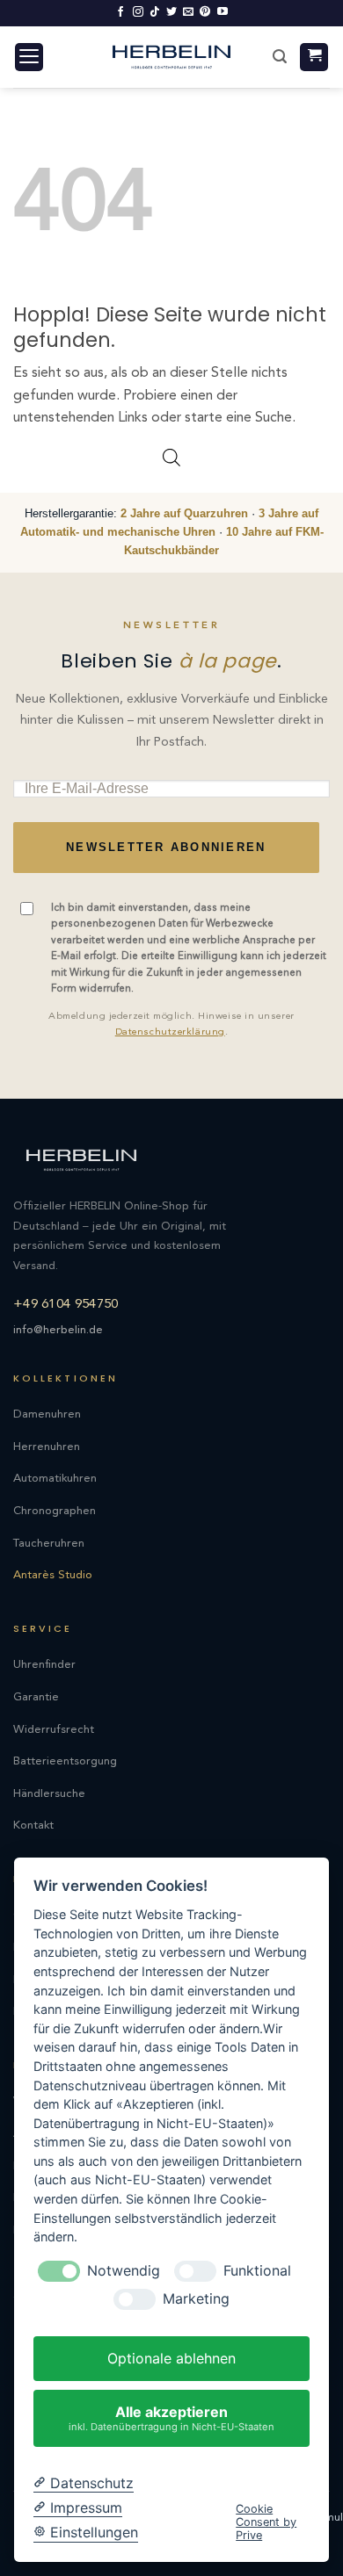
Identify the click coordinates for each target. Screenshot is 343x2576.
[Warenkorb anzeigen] (314, 58)
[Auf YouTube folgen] (223, 12)
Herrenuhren (47, 1447)
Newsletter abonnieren (166, 848)
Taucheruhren (49, 1544)
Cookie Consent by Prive (266, 2522)
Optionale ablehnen (171, 2358)
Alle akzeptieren (171, 2417)
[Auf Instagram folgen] (138, 12)
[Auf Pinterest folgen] (205, 12)
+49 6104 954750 (66, 1305)
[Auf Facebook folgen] (120, 12)
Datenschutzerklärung (170, 1032)
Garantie (36, 1697)
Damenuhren (47, 1414)
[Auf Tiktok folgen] (155, 12)
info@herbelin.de (58, 1330)
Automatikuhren (55, 1479)
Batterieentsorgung (65, 1761)
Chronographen (55, 1511)
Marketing (196, 2299)
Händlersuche (49, 1794)
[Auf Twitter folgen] (171, 12)
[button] (29, 58)
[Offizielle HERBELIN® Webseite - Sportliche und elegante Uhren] (171, 57)
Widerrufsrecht (54, 1730)
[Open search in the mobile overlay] (171, 458)
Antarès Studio (53, 1575)
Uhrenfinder (44, 1665)
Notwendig (124, 2271)
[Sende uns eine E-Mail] (188, 12)
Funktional (257, 2271)
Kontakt (33, 1826)
